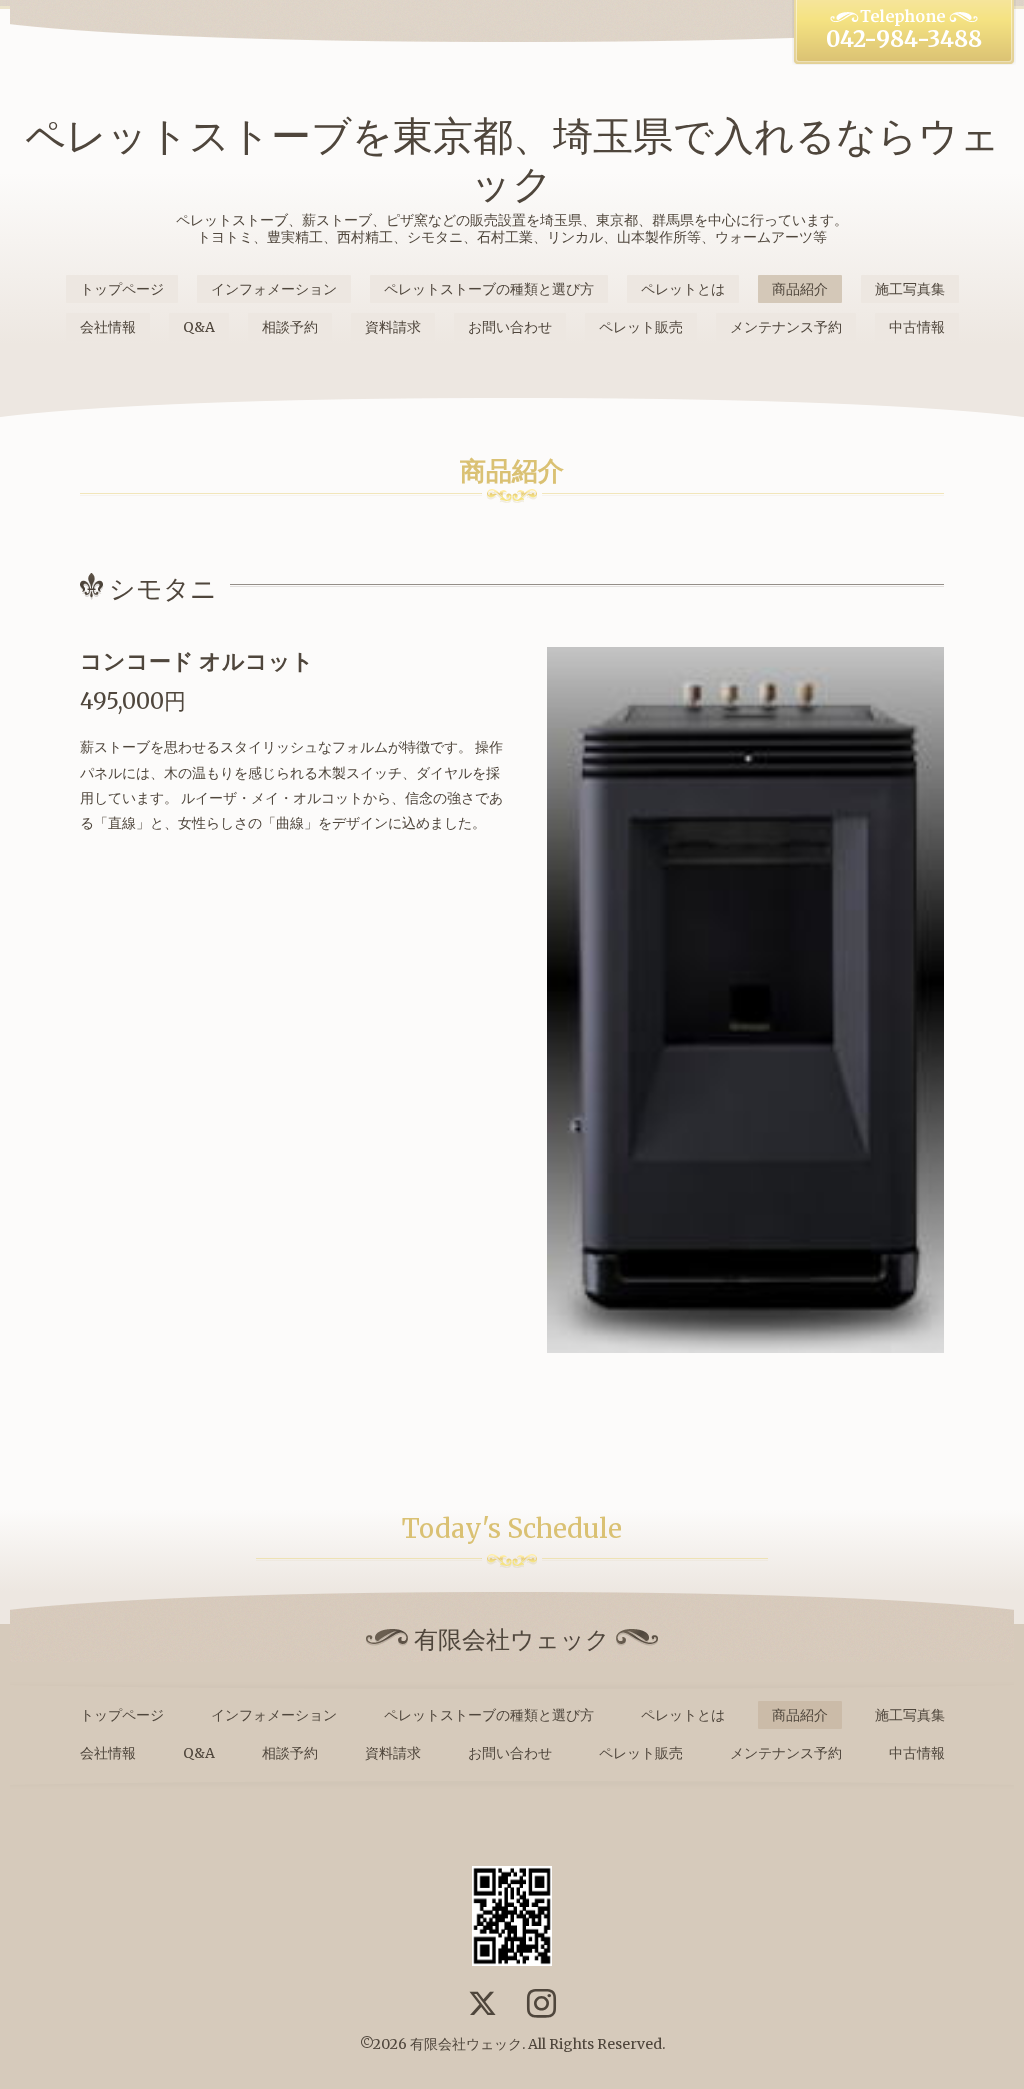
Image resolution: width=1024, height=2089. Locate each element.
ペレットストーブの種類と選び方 (489, 289)
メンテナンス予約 (786, 327)
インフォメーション (274, 289)
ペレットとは (683, 289)
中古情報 (917, 327)
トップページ (122, 289)
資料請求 (393, 327)
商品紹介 (800, 289)
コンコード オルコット (197, 661)
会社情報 (108, 327)
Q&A (199, 327)
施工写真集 (910, 289)
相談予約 (290, 327)
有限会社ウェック (466, 2044)
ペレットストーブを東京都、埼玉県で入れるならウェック (512, 160)
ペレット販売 (641, 327)
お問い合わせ (510, 327)
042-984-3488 (904, 39)
